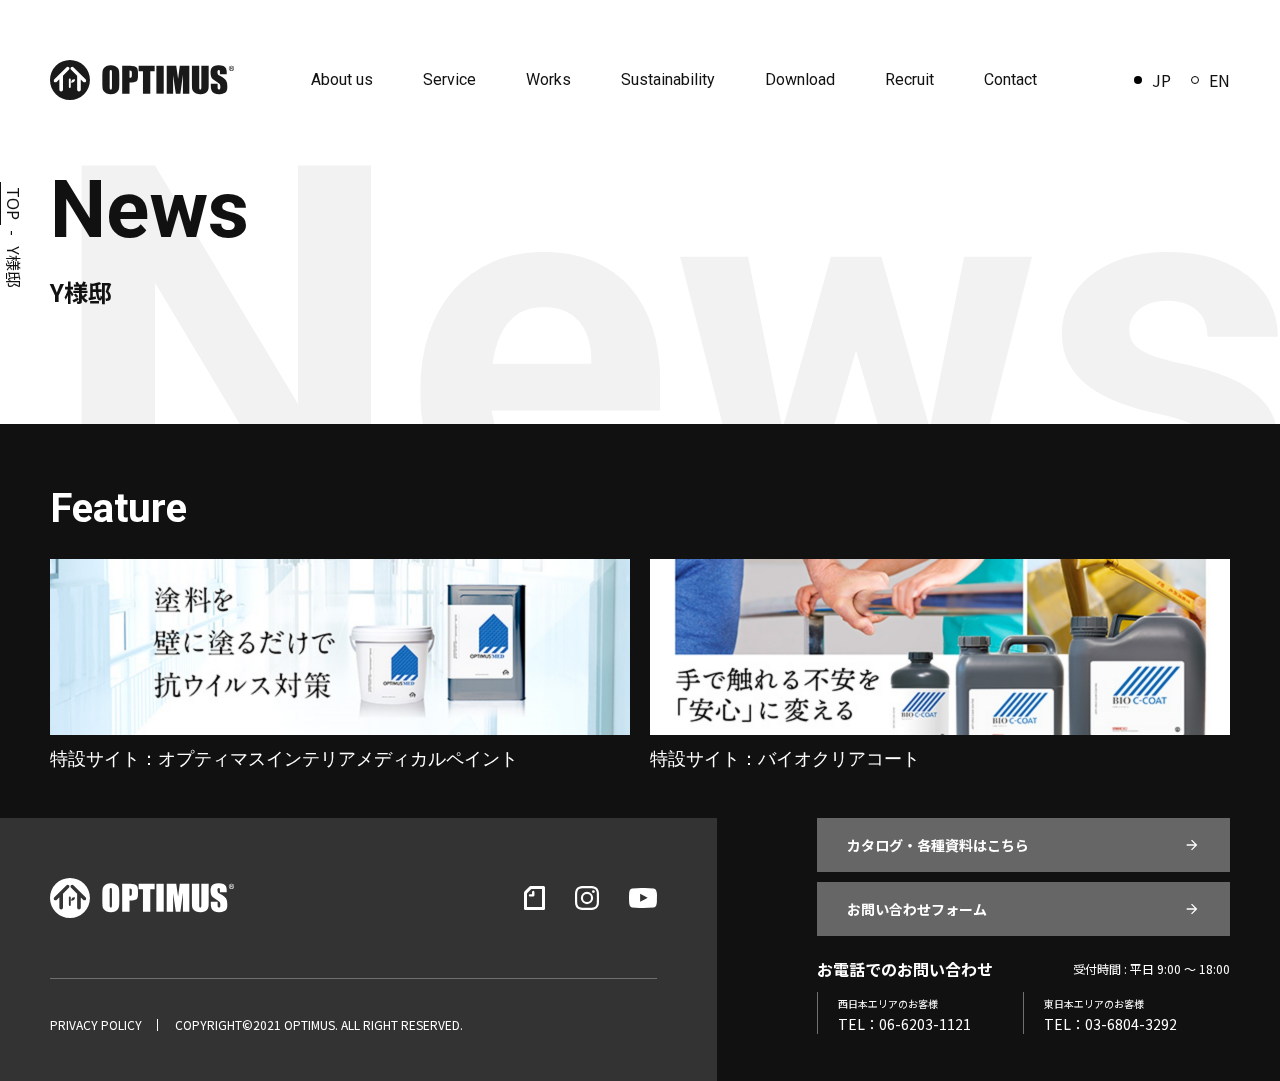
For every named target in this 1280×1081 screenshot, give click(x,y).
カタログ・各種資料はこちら (938, 845)
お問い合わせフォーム (917, 909)
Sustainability (668, 79)
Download (800, 79)
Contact (1010, 79)
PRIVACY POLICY (96, 1025)
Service (449, 79)
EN (1219, 80)
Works (548, 79)
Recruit (909, 79)
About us (342, 79)
